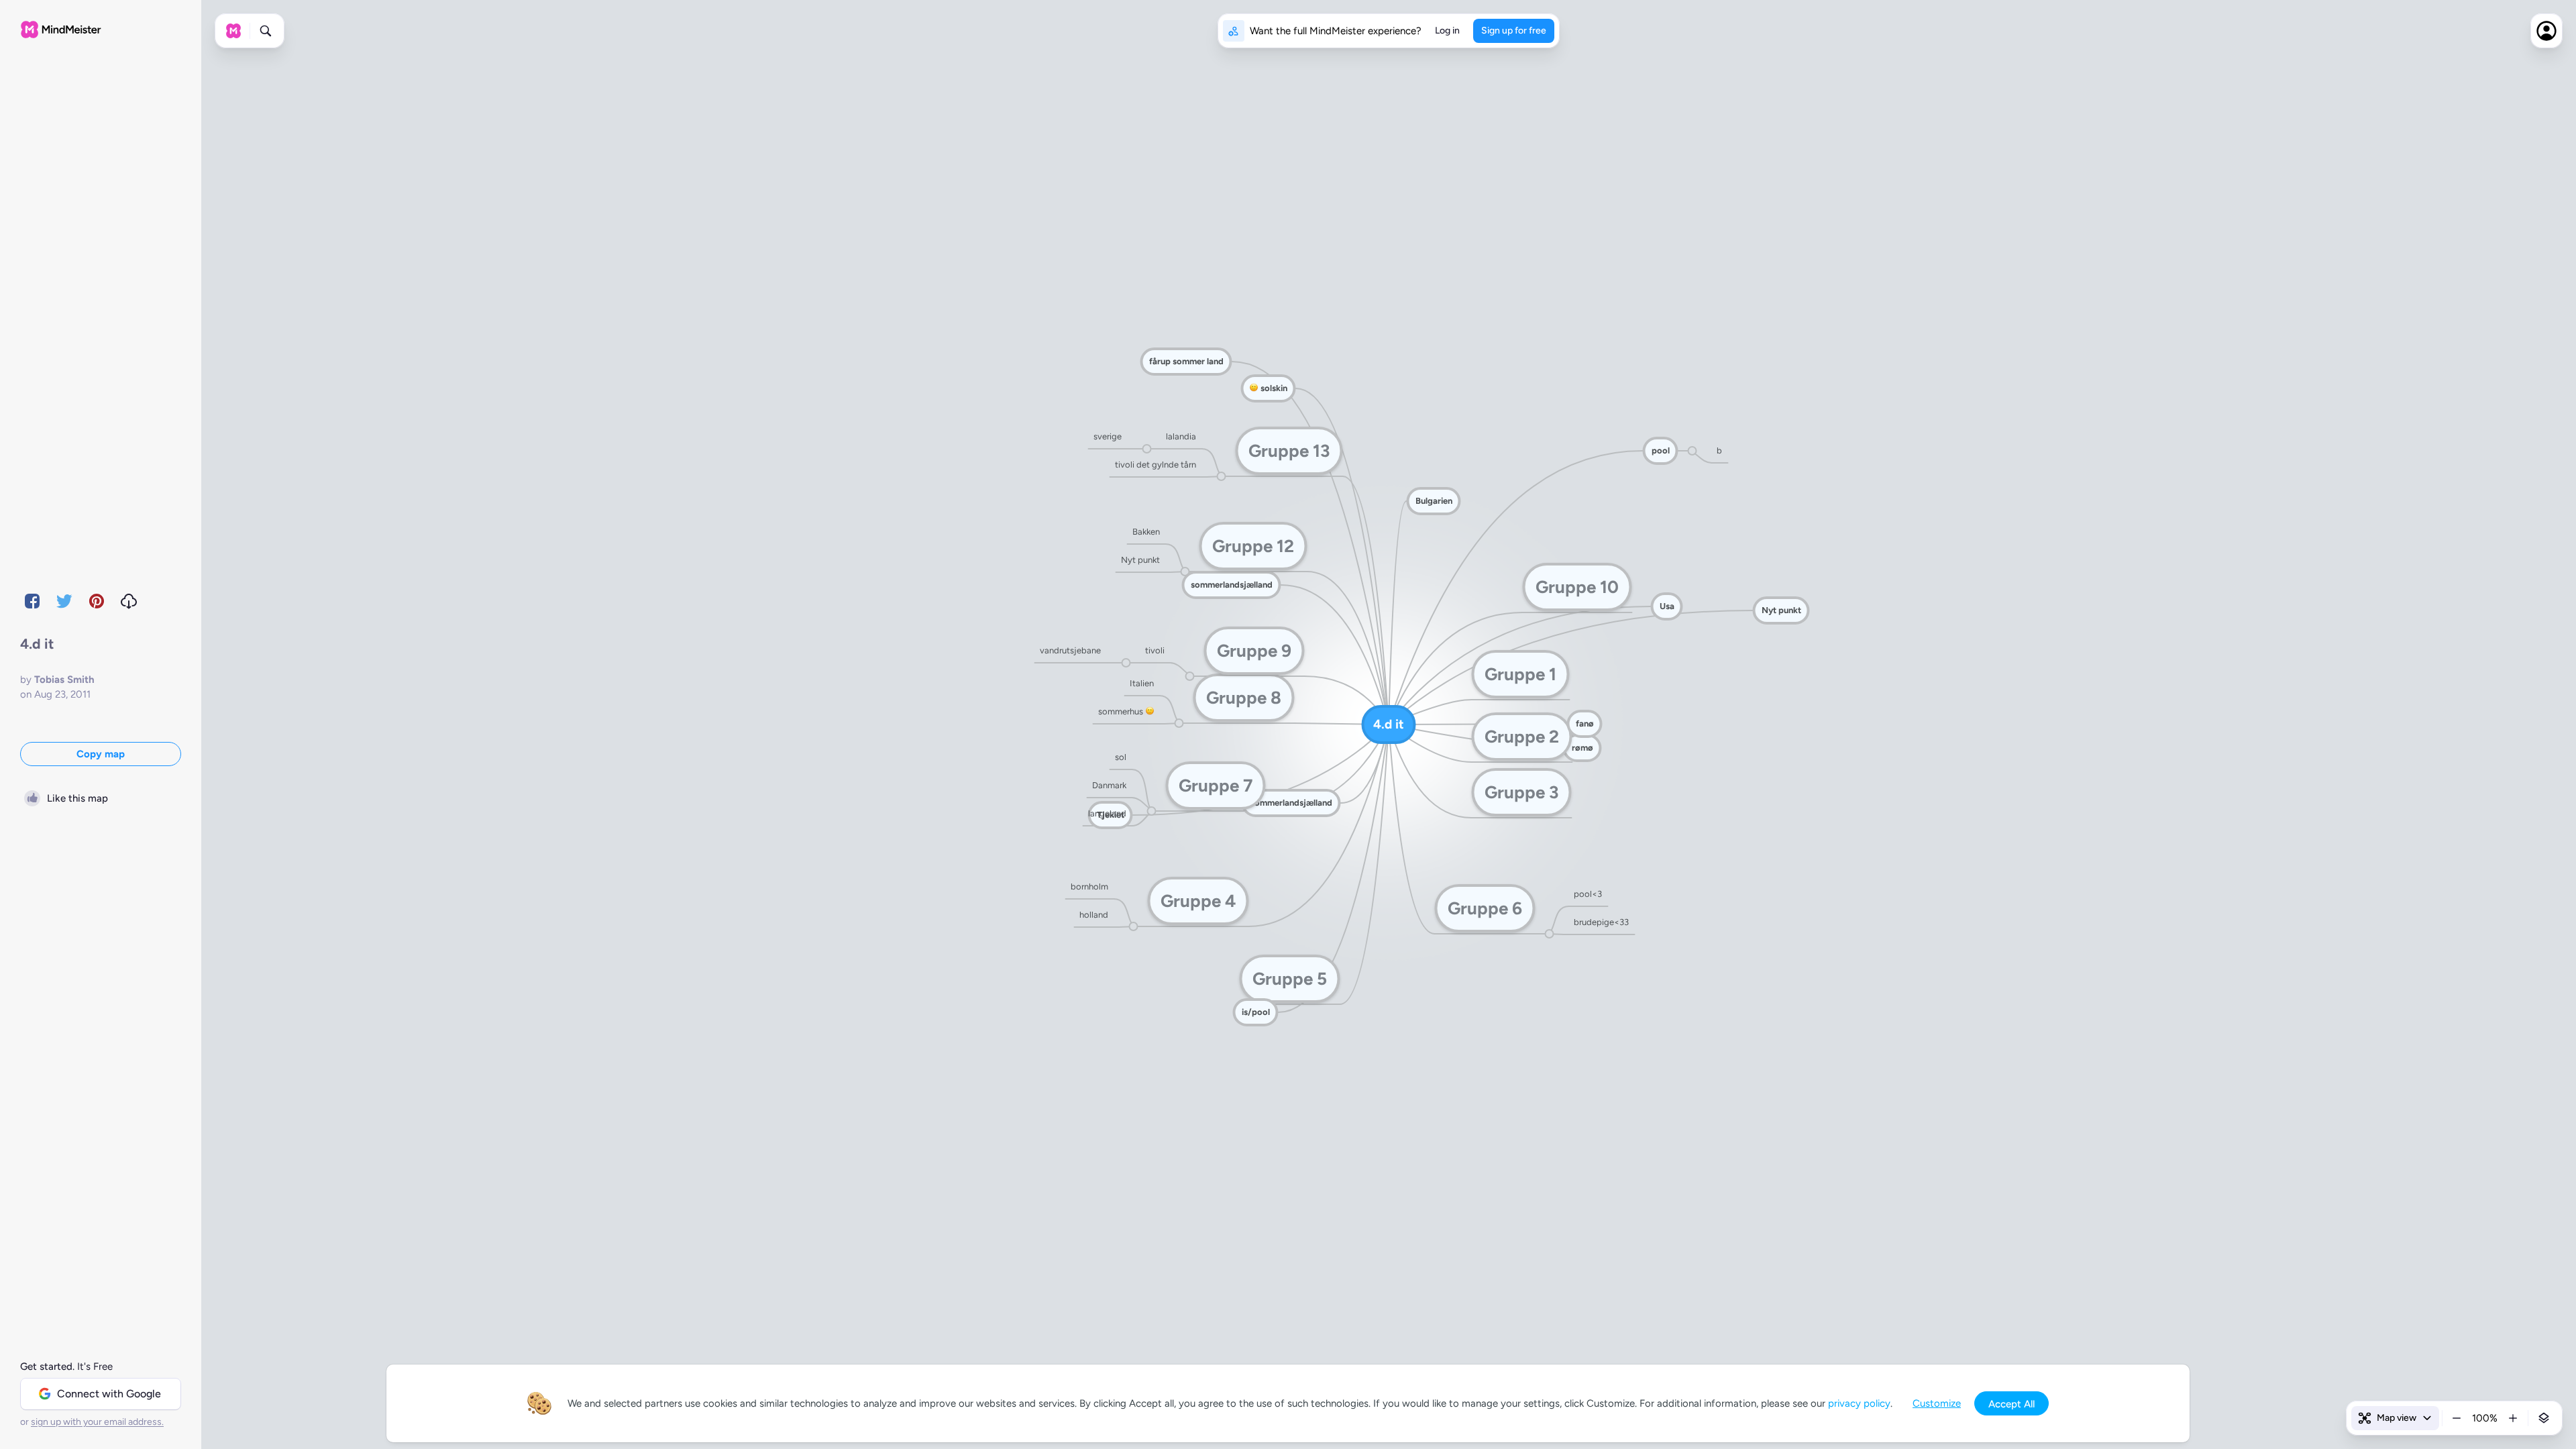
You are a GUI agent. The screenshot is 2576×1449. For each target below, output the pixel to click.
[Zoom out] (2457, 1418)
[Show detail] (2544, 1418)
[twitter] (64, 601)
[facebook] (32, 601)
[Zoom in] (2513, 1418)
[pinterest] (97, 601)
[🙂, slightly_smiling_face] (1149, 712)
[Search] (266, 31)
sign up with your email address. (97, 1422)
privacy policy (1859, 1403)
